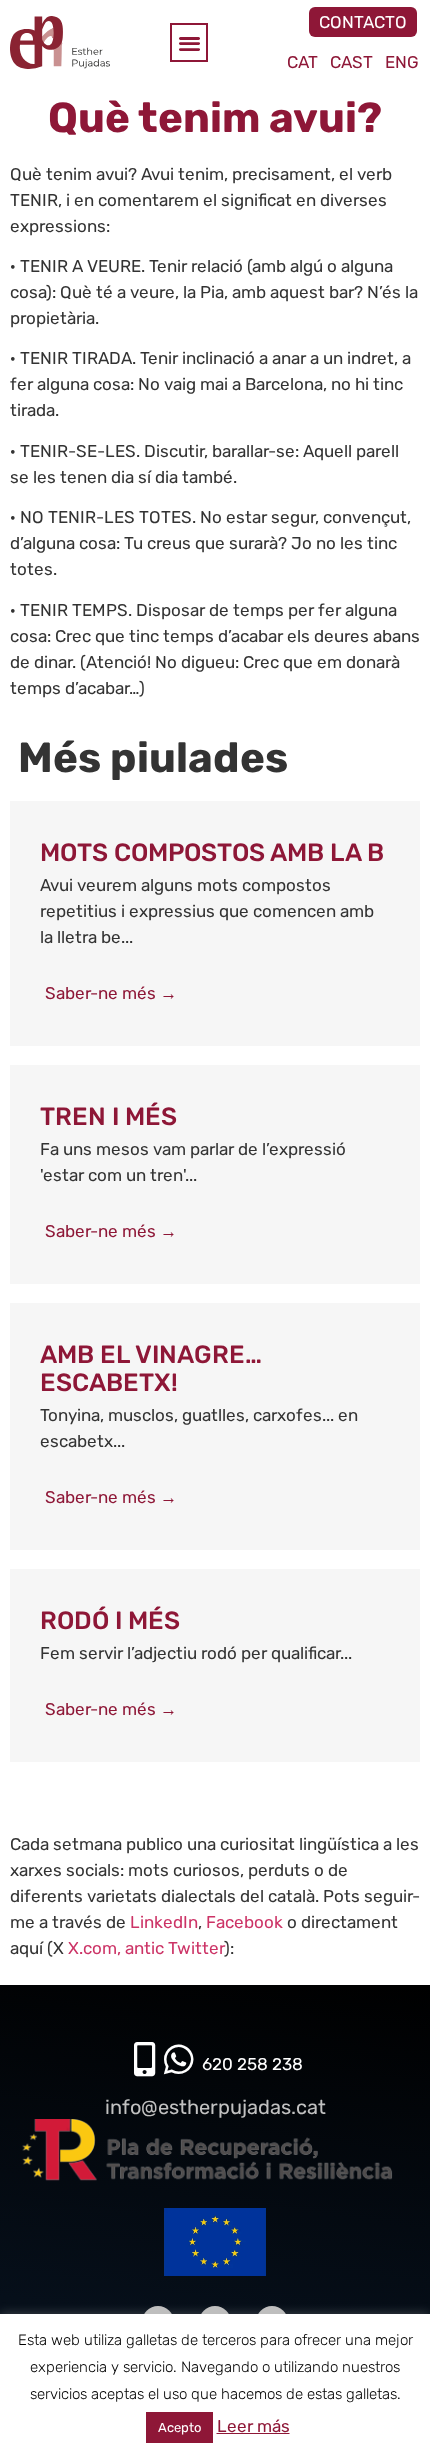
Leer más (253, 2426)
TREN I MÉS (108, 1116)
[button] (189, 42)
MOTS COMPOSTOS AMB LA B (212, 852)
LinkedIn (164, 1922)
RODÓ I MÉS (110, 1620)
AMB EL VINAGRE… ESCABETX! (151, 1368)
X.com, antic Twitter (146, 1948)
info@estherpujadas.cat (215, 2107)
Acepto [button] (179, 2427)
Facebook (244, 1922)
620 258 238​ (252, 2064)
